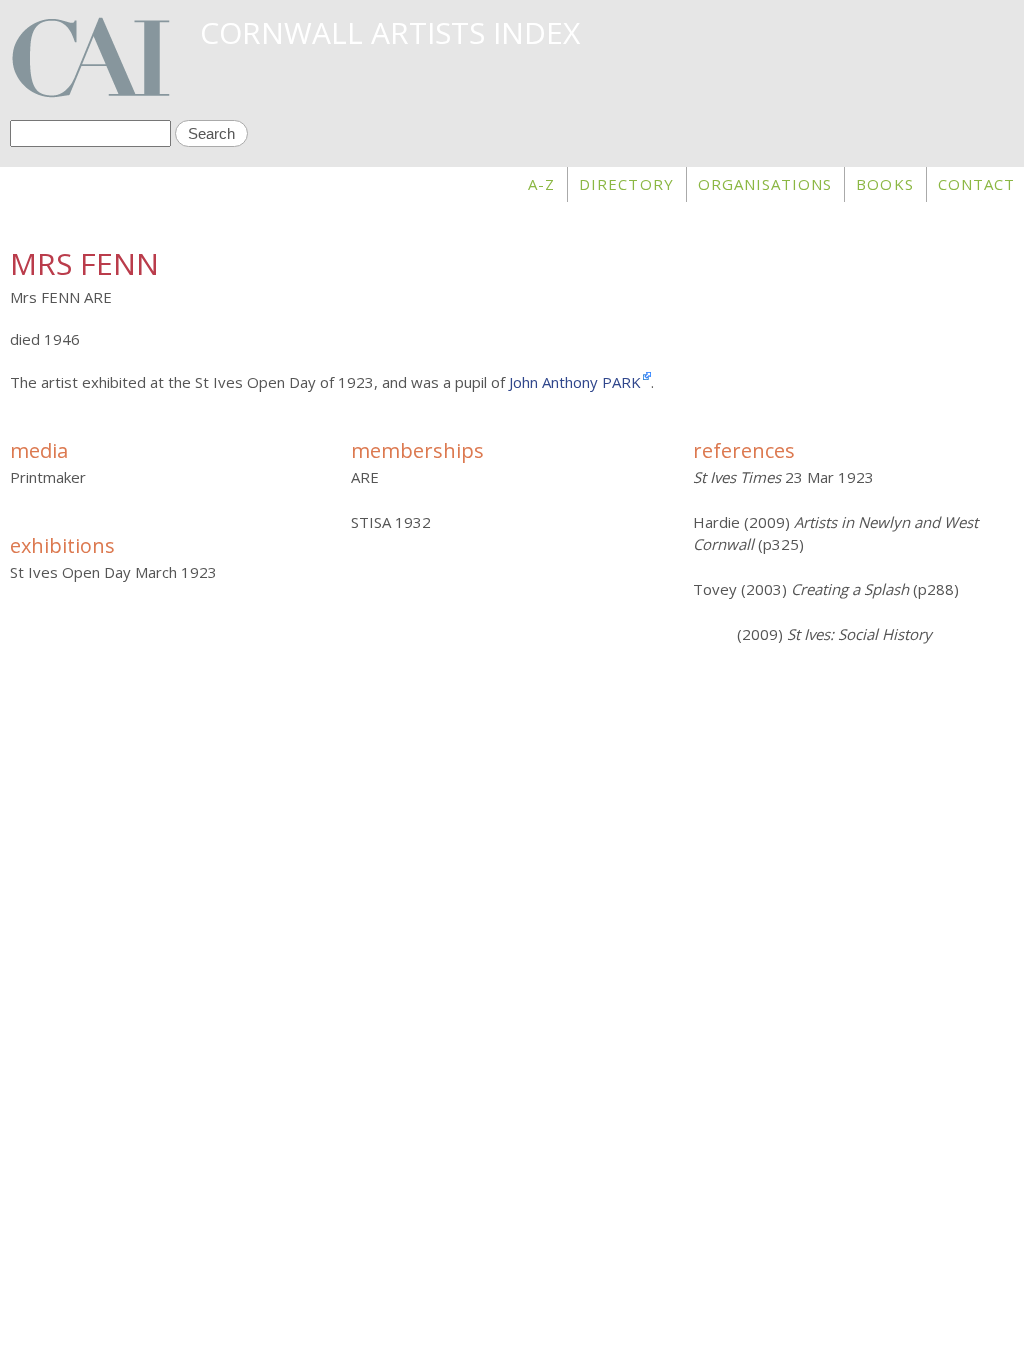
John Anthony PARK (575, 382)
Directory (626, 184)
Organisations (765, 184)
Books (884, 184)
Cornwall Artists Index (390, 32)
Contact (976, 184)
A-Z (541, 184)
